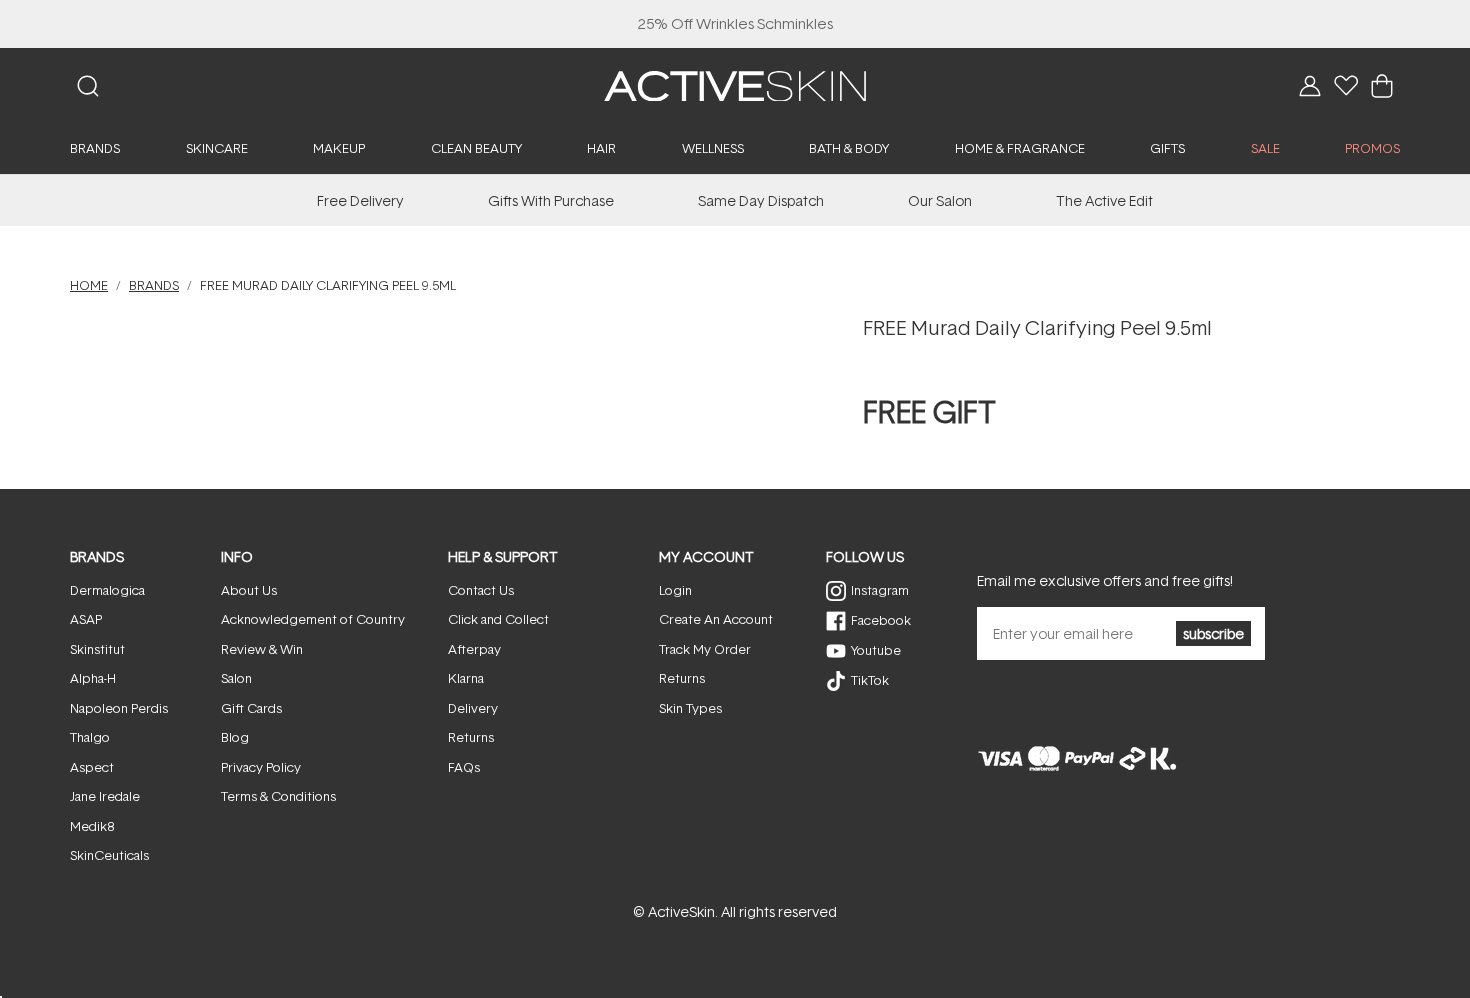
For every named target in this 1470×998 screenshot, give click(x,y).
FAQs (464, 767)
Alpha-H (93, 678)
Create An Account (716, 619)
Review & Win (262, 649)
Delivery (473, 708)
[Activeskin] (735, 84)
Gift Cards (251, 708)
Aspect (92, 767)
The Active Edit (1104, 200)
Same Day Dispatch (761, 200)
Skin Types (690, 708)
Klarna (466, 678)
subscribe (1213, 633)
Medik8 (92, 826)
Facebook (881, 620)
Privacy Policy (261, 767)
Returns (471, 737)
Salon (236, 678)
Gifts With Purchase (551, 200)
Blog (235, 737)
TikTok (870, 680)
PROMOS (1372, 148)
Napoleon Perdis (119, 708)
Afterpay (474, 649)
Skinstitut (97, 649)
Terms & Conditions (278, 796)
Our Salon (940, 200)
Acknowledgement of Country (313, 619)
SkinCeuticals (109, 855)
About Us (249, 590)
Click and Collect (498, 619)
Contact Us (481, 590)
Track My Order (705, 649)
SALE (1265, 148)
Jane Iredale (105, 796)
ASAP (86, 619)
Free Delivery (360, 200)
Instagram (880, 590)
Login (675, 590)
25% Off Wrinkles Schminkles (735, 23)
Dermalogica (107, 590)
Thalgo (90, 737)
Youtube (876, 650)
